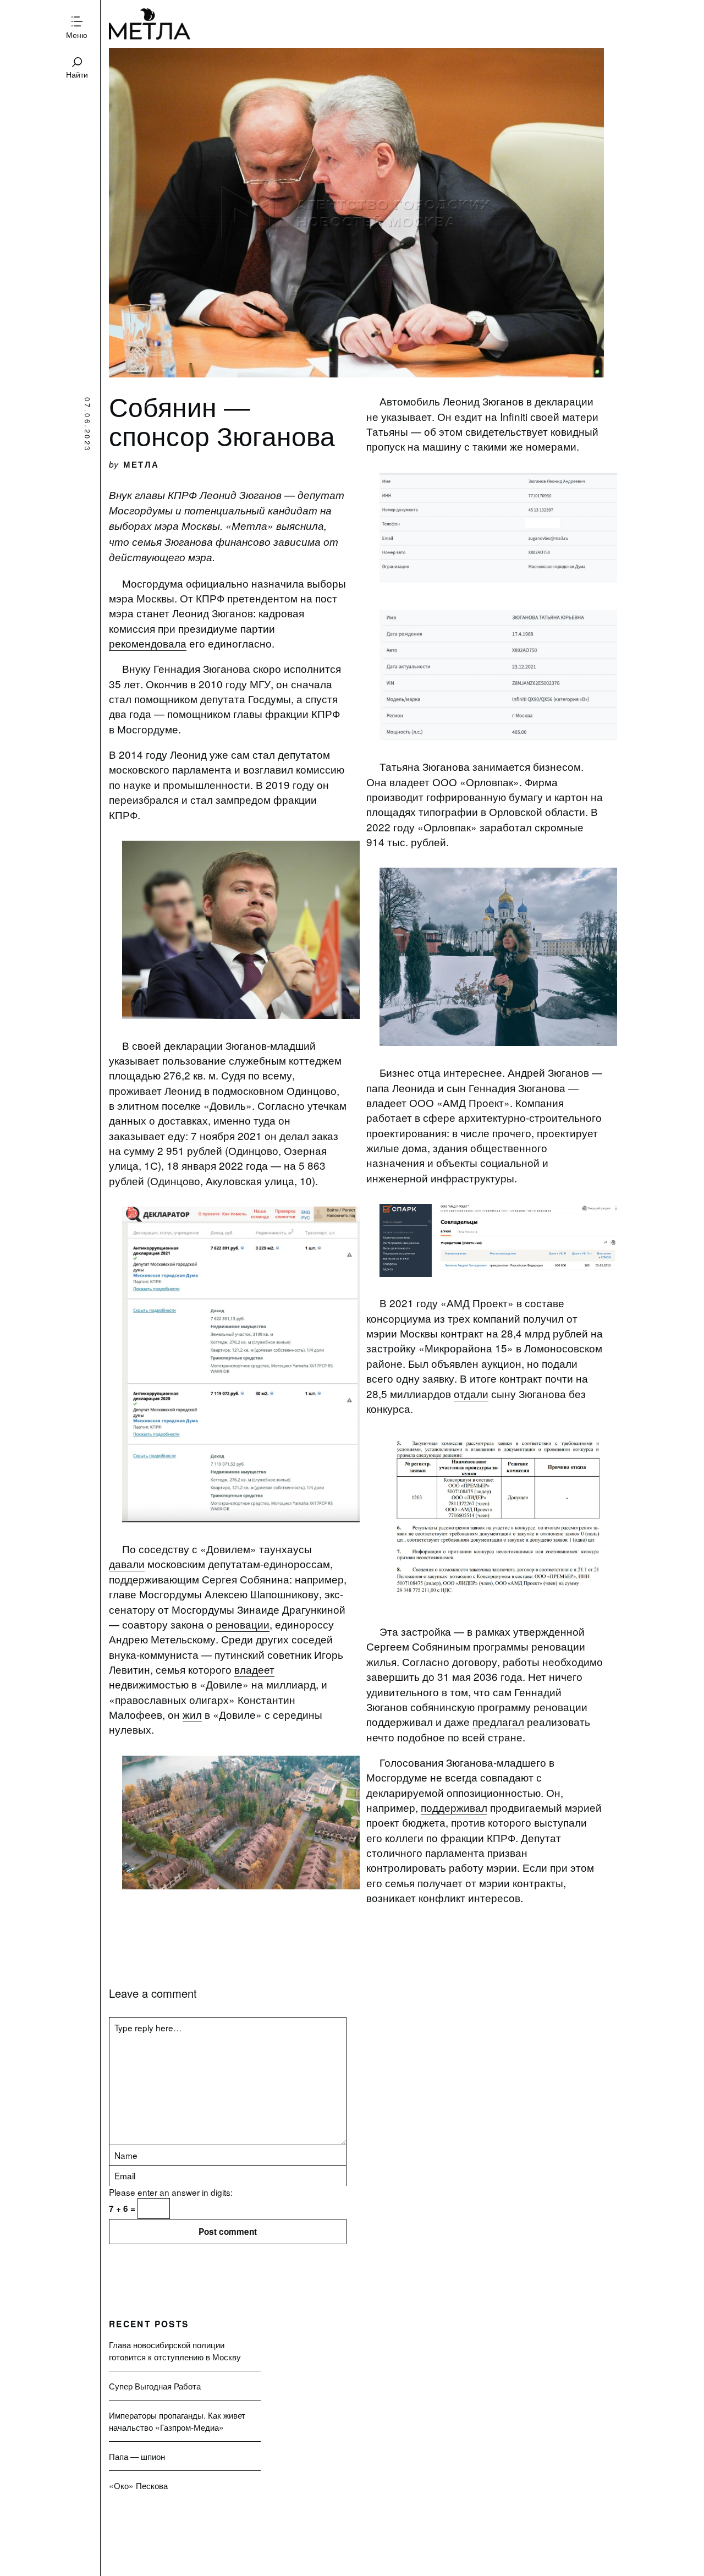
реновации (243, 1624)
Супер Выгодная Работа (155, 2386)
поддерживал (454, 1807)
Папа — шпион (137, 2456)
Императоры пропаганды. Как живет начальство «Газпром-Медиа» (177, 2421)
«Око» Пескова (138, 2485)
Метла (150, 24)
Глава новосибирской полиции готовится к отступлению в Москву (175, 2350)
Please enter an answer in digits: (171, 2192)
